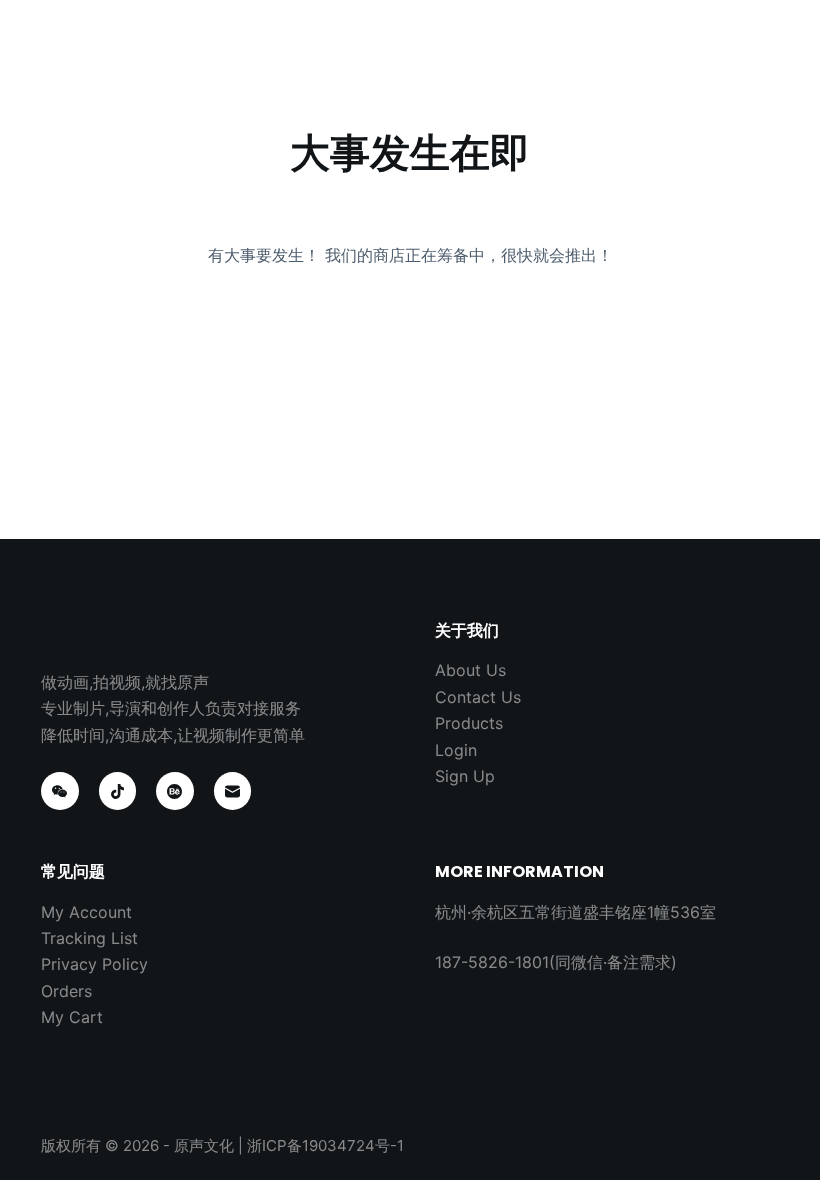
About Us (470, 670)
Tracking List (89, 938)
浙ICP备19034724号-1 (325, 1145)
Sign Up (465, 776)
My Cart (72, 1017)
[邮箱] (233, 791)
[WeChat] (60, 791)
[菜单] (770, 35)
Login (456, 750)
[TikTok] (118, 791)
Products (469, 723)
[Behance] (175, 791)
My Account (86, 912)
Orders (66, 991)
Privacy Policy (94, 964)
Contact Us (478, 697)
